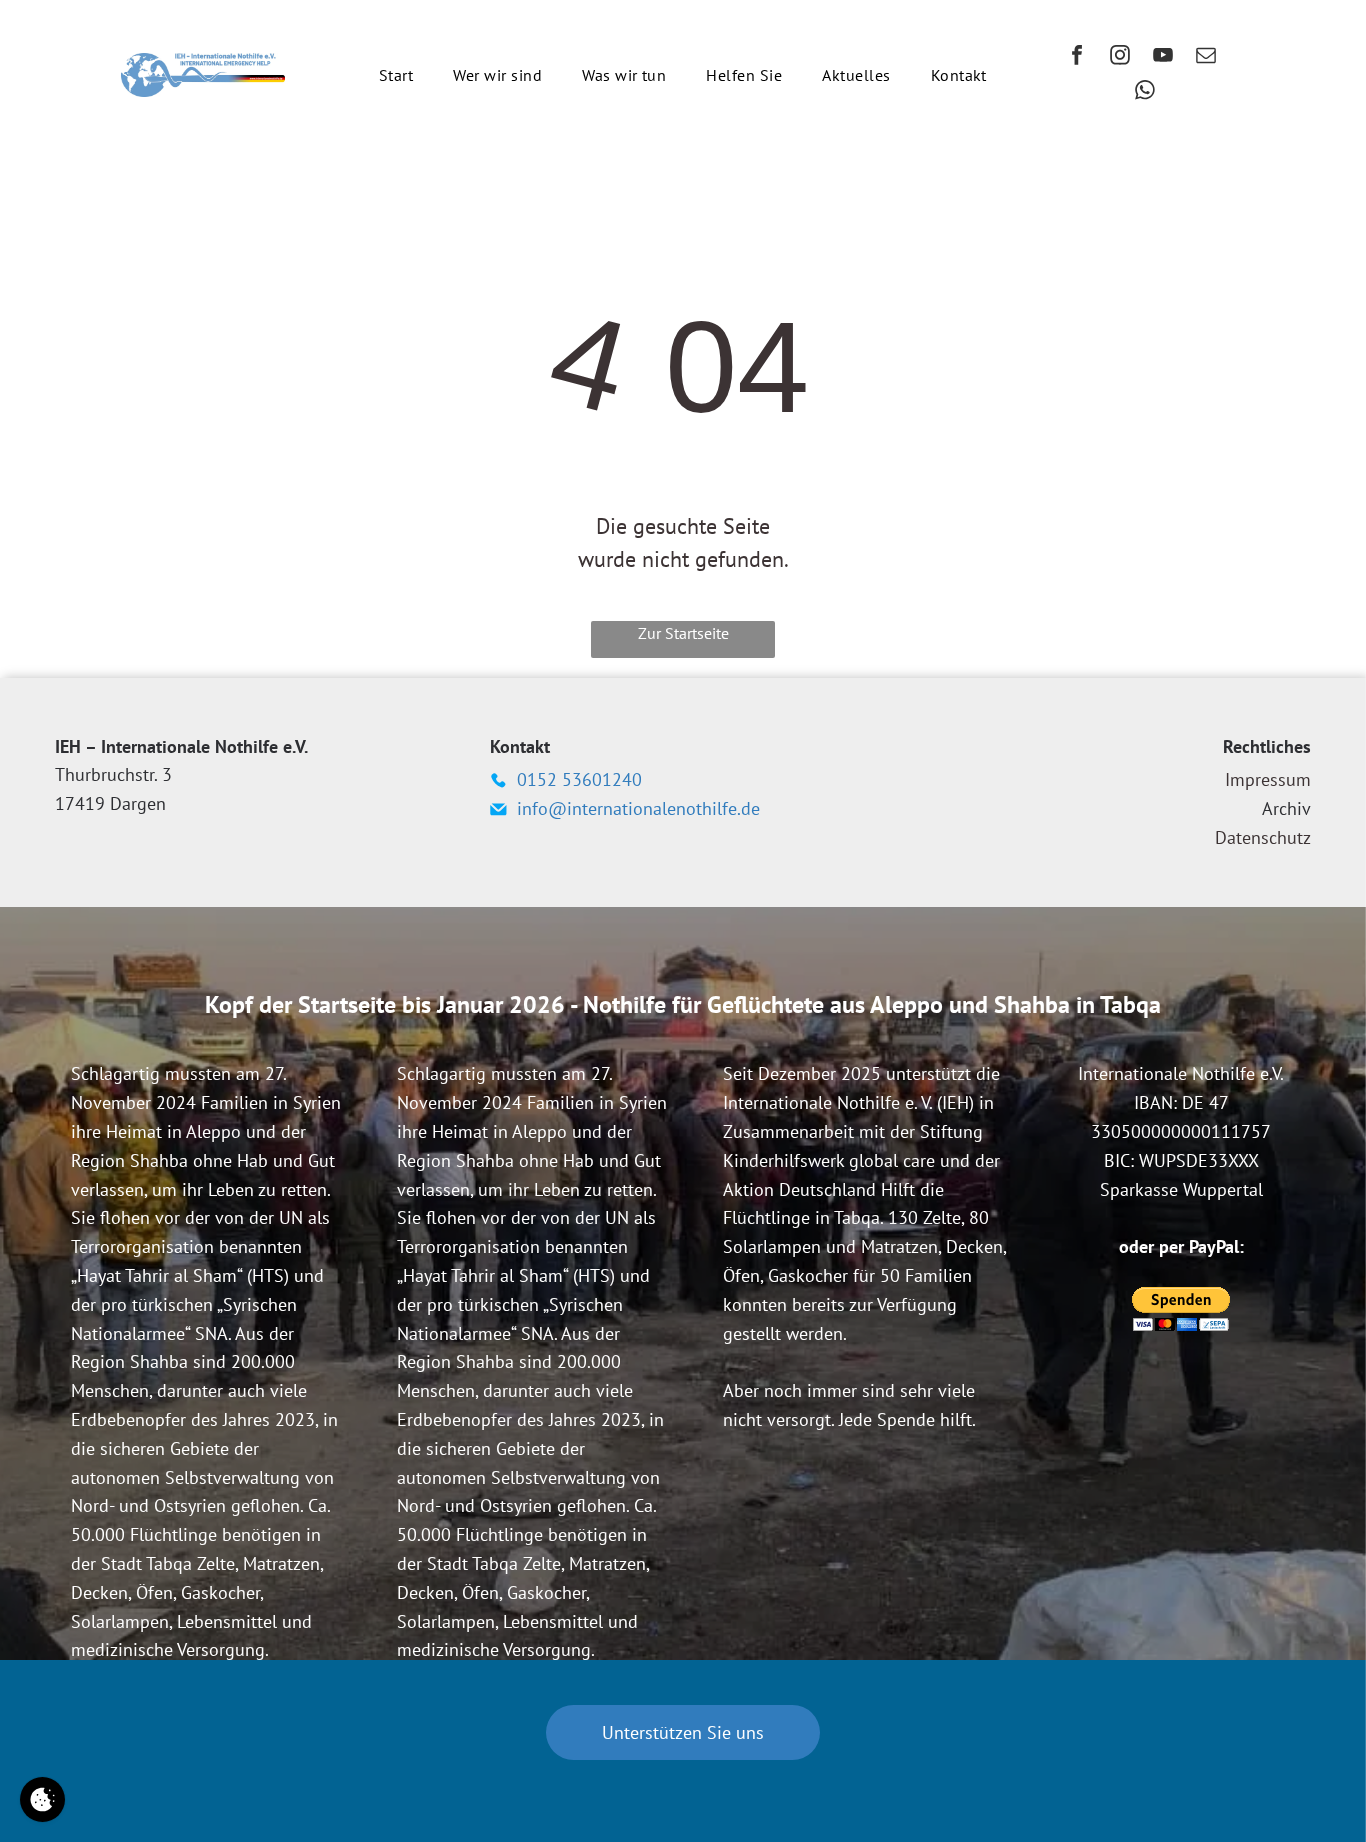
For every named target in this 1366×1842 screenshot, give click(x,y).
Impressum (1268, 779)
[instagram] (1120, 57)
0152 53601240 (579, 779)
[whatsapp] (1145, 92)
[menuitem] (396, 75)
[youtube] (1163, 57)
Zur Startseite (683, 633)
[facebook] (1077, 57)
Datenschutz (1263, 837)
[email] (1206, 57)
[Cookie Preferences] (42, 1799)
